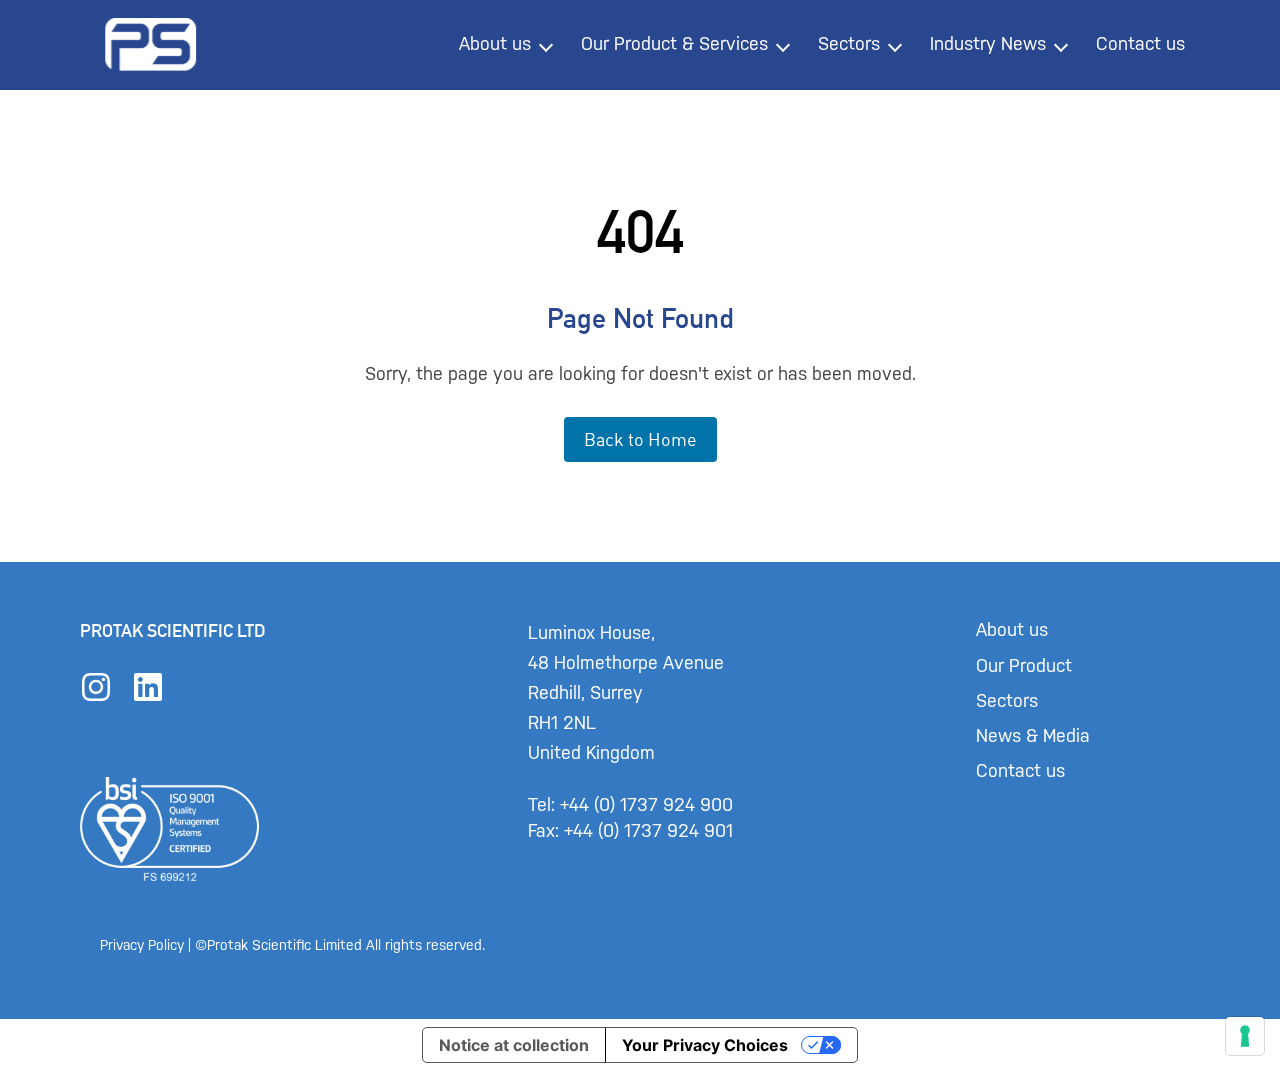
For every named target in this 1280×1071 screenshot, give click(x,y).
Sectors (849, 44)
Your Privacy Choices (705, 1045)
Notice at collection (514, 1045)
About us (495, 44)
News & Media (1033, 736)
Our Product (1024, 666)
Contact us (1140, 44)
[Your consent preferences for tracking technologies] (1245, 1036)
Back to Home (640, 439)
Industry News (988, 44)
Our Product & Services (674, 44)
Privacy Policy (142, 945)
